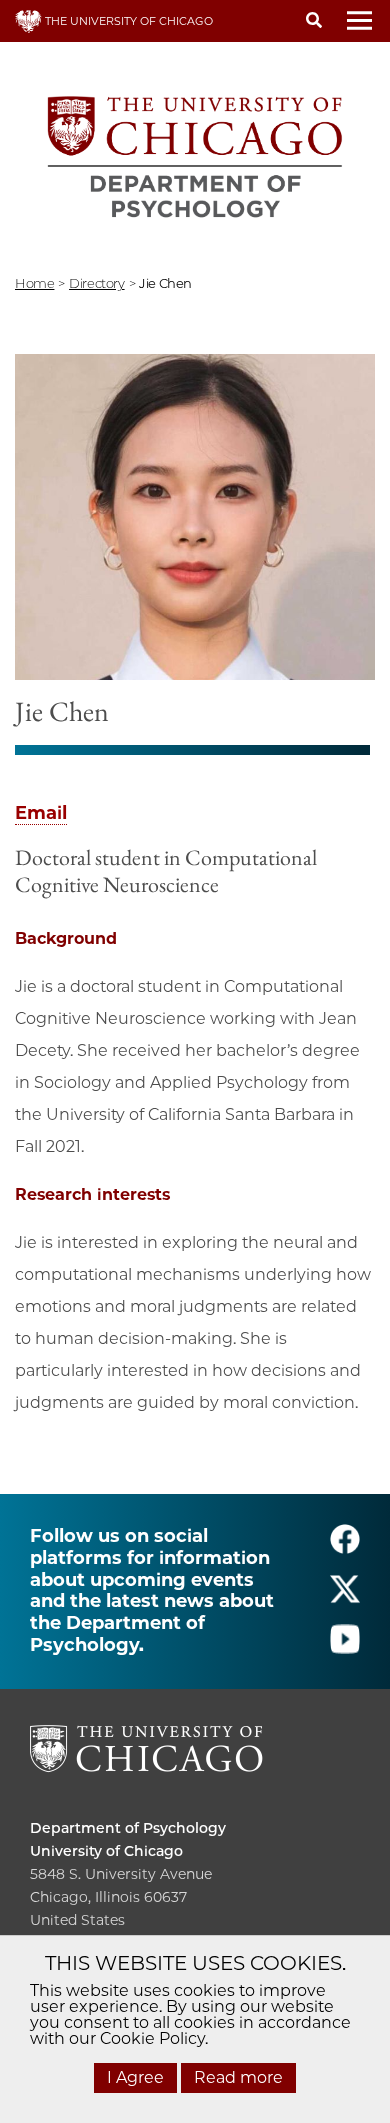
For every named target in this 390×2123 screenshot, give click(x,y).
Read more (238, 2077)
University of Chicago (106, 1851)
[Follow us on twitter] (345, 1598)
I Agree (135, 2077)
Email (41, 813)
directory (97, 283)
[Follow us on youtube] (345, 1648)
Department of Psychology (128, 1828)
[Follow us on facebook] (345, 1548)
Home (34, 283)
